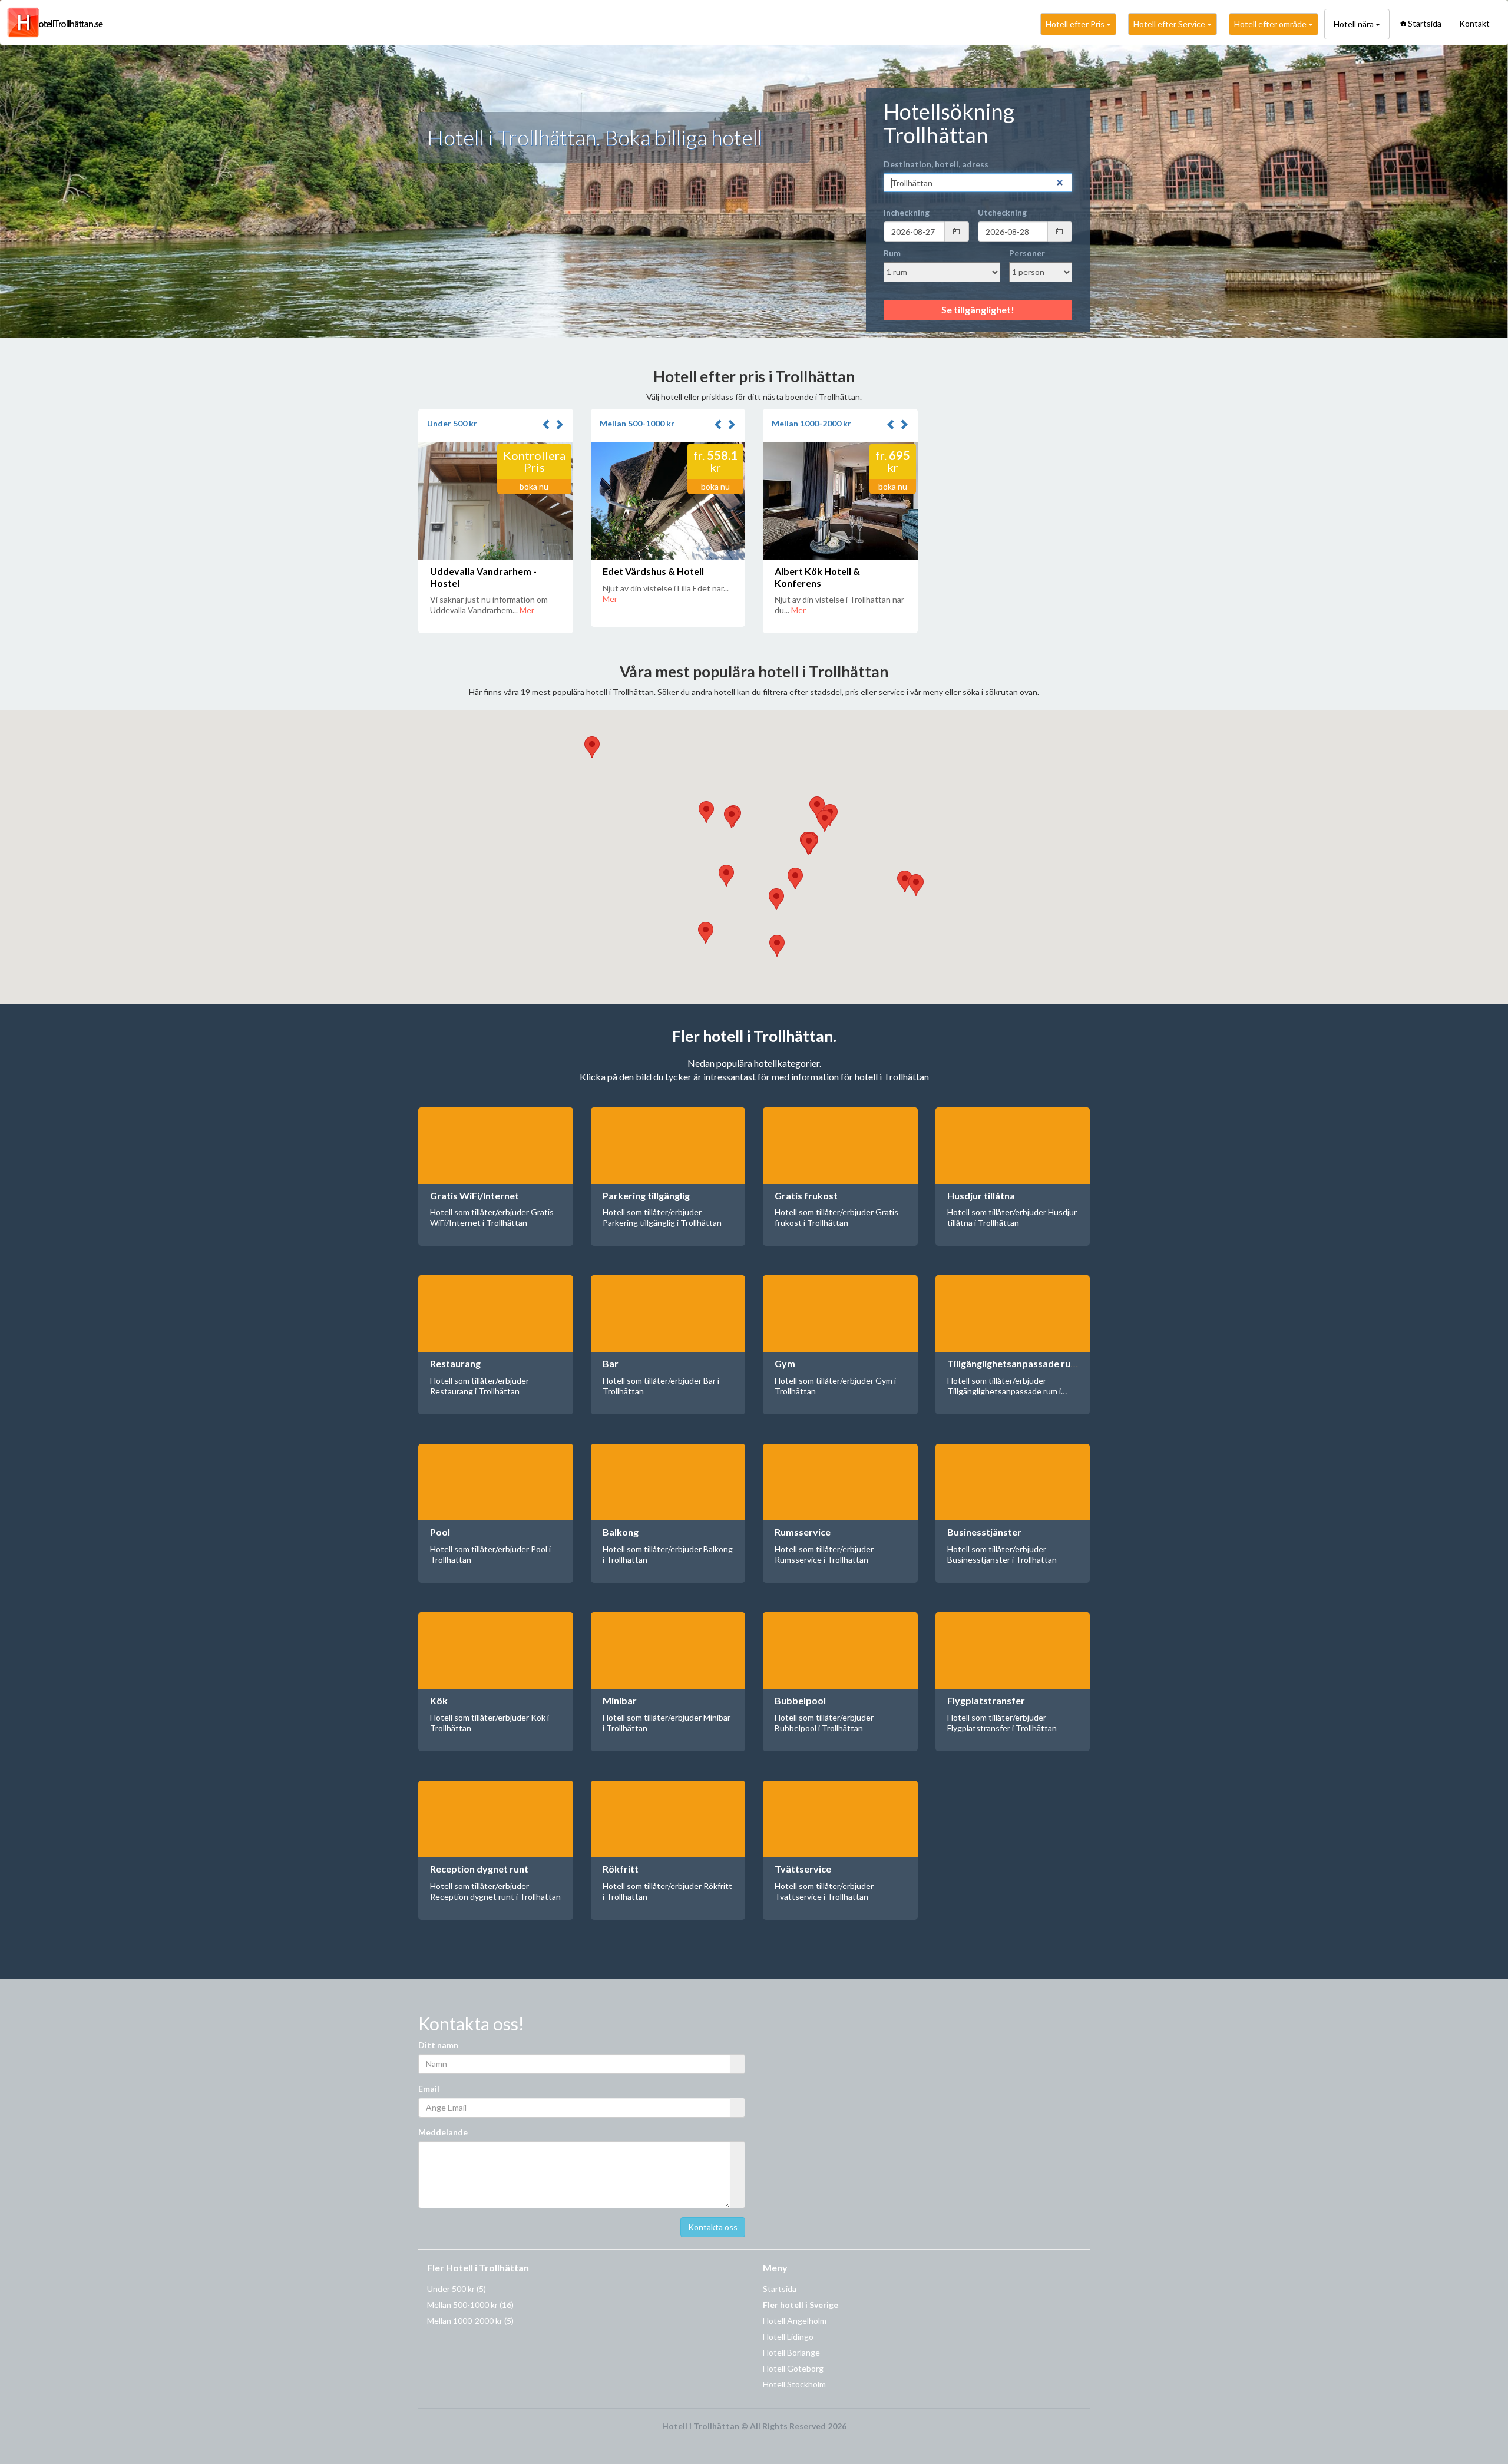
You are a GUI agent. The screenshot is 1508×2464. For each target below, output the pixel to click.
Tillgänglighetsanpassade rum (1013, 1363)
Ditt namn (438, 2045)
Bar (611, 1363)
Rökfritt (621, 1869)
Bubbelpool (800, 1700)
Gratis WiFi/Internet (474, 1195)
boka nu (534, 486)
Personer (1027, 253)
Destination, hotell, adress (936, 164)
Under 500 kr (452, 423)
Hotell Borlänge (791, 2352)
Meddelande (443, 2132)
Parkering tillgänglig (646, 1195)
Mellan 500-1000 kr (637, 423)
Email (429, 2088)
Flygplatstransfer (986, 1700)
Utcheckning (1002, 212)
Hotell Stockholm (794, 2384)
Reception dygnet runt (479, 1869)
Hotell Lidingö (788, 2336)
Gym (785, 1363)
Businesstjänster (984, 1532)
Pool (440, 1532)
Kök (439, 1700)
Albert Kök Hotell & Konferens (817, 577)
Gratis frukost (806, 1195)
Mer (527, 610)
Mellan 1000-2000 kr (811, 423)
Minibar (620, 1700)
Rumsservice (803, 1532)
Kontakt (1474, 23)
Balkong (621, 1532)
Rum (892, 253)
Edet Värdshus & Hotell (653, 571)
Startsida (1425, 23)
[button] (548, 425)
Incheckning (907, 212)
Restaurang (455, 1363)
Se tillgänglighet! (978, 310)
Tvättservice (803, 1869)
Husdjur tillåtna (981, 1195)
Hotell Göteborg (793, 2368)
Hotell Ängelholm (795, 2321)
